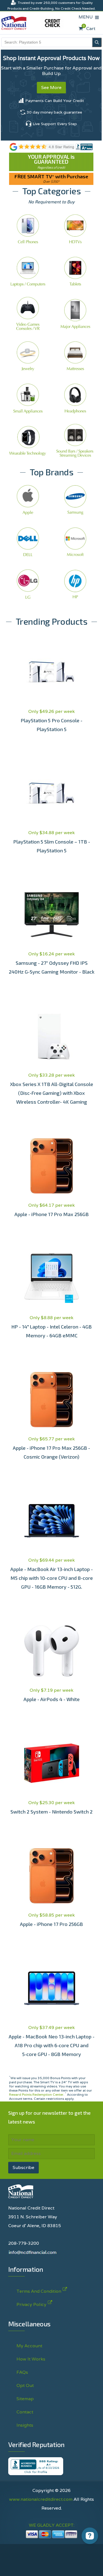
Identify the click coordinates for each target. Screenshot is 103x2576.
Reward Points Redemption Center (36, 2094)
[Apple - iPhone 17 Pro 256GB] (51, 1876)
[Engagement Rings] (28, 356)
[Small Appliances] (28, 398)
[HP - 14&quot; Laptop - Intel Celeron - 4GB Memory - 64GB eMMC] (51, 1278)
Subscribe (23, 2167)
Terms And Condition (39, 2291)
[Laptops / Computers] (28, 271)
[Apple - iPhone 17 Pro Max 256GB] (51, 1166)
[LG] (28, 584)
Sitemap (25, 2399)
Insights (25, 2425)
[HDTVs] (75, 229)
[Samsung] (75, 499)
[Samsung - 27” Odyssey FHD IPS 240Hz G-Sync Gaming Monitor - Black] (51, 915)
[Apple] (28, 499)
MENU (87, 17)
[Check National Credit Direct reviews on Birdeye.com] (51, 146)
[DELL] (28, 542)
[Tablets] (75, 271)
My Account (29, 2346)
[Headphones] (75, 398)
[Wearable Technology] (28, 440)
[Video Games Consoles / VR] (28, 313)
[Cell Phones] (28, 229)
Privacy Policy (72, 2559)
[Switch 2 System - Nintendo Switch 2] (51, 1763)
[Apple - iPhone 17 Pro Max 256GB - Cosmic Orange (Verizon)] (51, 1400)
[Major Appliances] (75, 313)
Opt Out (25, 2385)
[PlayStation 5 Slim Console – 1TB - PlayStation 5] (51, 793)
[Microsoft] (75, 542)
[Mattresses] (75, 356)
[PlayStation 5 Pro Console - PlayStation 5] (51, 672)
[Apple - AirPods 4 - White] (51, 1651)
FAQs (22, 2372)
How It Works (31, 2359)
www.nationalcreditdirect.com (41, 2499)
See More (51, 87)
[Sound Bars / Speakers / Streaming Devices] (75, 440)
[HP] (75, 584)
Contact (25, 2412)
